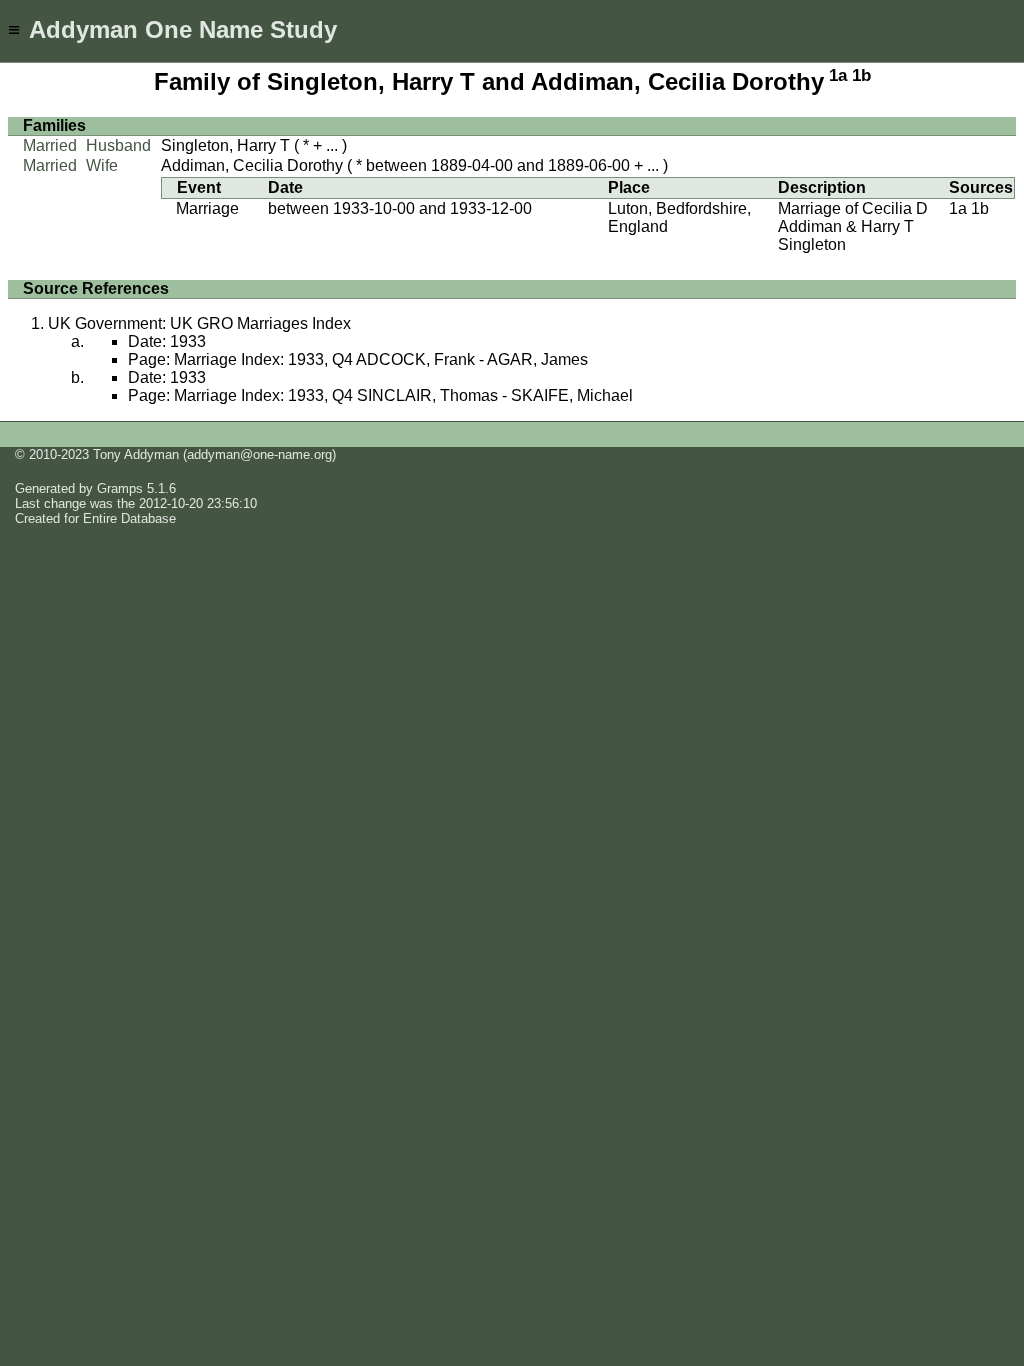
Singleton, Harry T (225, 145)
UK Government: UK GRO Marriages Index (199, 323)
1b (861, 75)
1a (838, 75)
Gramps (120, 488)
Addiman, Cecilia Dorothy (252, 165)
